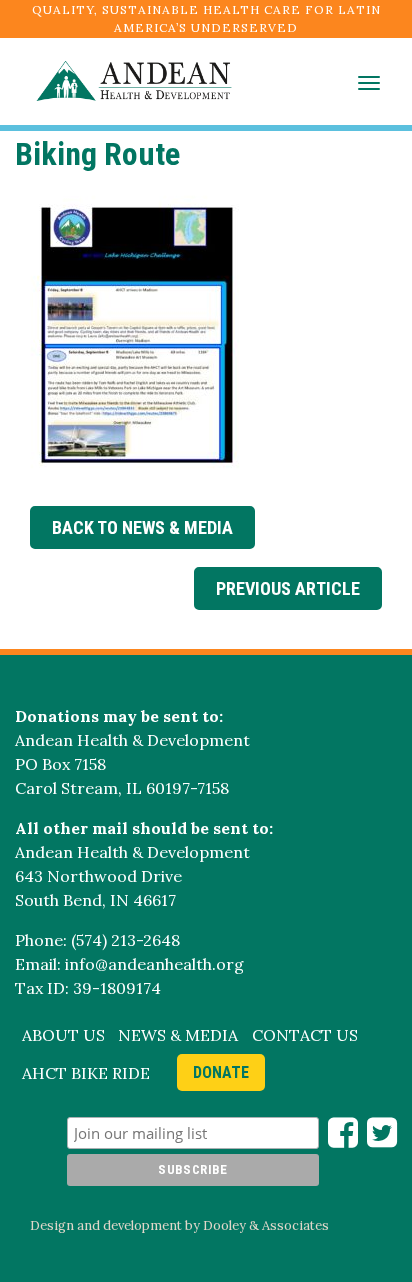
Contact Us (305, 1035)
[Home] (124, 81)
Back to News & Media (142, 527)
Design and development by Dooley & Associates (179, 1225)
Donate (221, 1072)
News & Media (178, 1035)
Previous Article (288, 588)
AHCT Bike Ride (86, 1073)
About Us (63, 1035)
